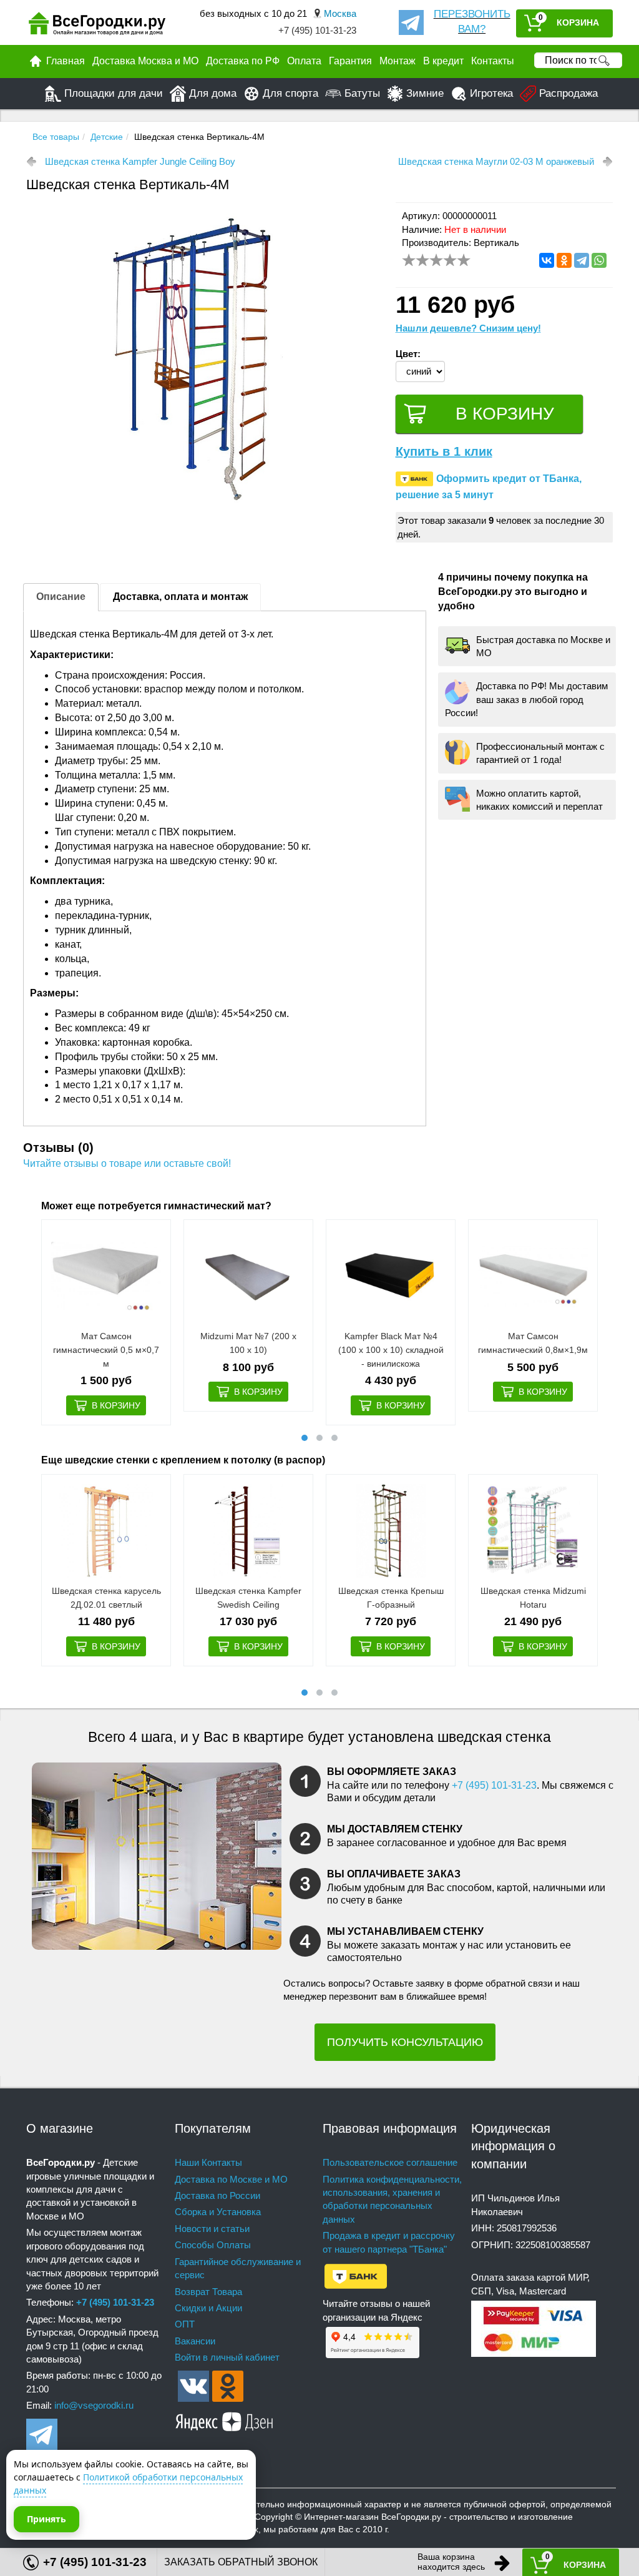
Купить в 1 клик (444, 451)
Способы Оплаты (213, 2245)
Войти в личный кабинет (227, 2357)
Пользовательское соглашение (390, 2162)
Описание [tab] (61, 597)
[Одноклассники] (564, 260)
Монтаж (398, 61)
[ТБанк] (356, 2275)
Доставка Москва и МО (145, 61)
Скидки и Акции (208, 2308)
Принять (46, 2519)
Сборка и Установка (218, 2212)
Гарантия (350, 61)
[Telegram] (582, 260)
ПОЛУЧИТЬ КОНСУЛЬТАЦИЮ (405, 2042)
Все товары (56, 137)
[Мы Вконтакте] (193, 2385)
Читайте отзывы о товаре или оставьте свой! (127, 1163)
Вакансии (195, 2341)
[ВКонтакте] (547, 260)
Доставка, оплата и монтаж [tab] (180, 597)
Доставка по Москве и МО (231, 2179)
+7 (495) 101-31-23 (317, 30)
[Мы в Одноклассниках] (228, 2385)
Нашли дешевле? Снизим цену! (468, 328)
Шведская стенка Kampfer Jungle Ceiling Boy (140, 161)
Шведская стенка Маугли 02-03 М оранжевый (496, 161)
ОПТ (185, 2324)
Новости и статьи (212, 2229)
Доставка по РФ (243, 61)
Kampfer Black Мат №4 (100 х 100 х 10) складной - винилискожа (391, 1349)
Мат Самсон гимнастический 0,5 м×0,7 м (106, 1349)
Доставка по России (217, 2195)
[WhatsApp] (599, 260)
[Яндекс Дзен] (225, 2420)
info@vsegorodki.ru (94, 2405)
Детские (107, 137)
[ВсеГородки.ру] (97, 23)
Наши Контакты (208, 2162)
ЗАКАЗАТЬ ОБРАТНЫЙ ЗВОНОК (241, 2562)
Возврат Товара (208, 2292)
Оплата (304, 61)
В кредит (443, 61)
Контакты (493, 61)
